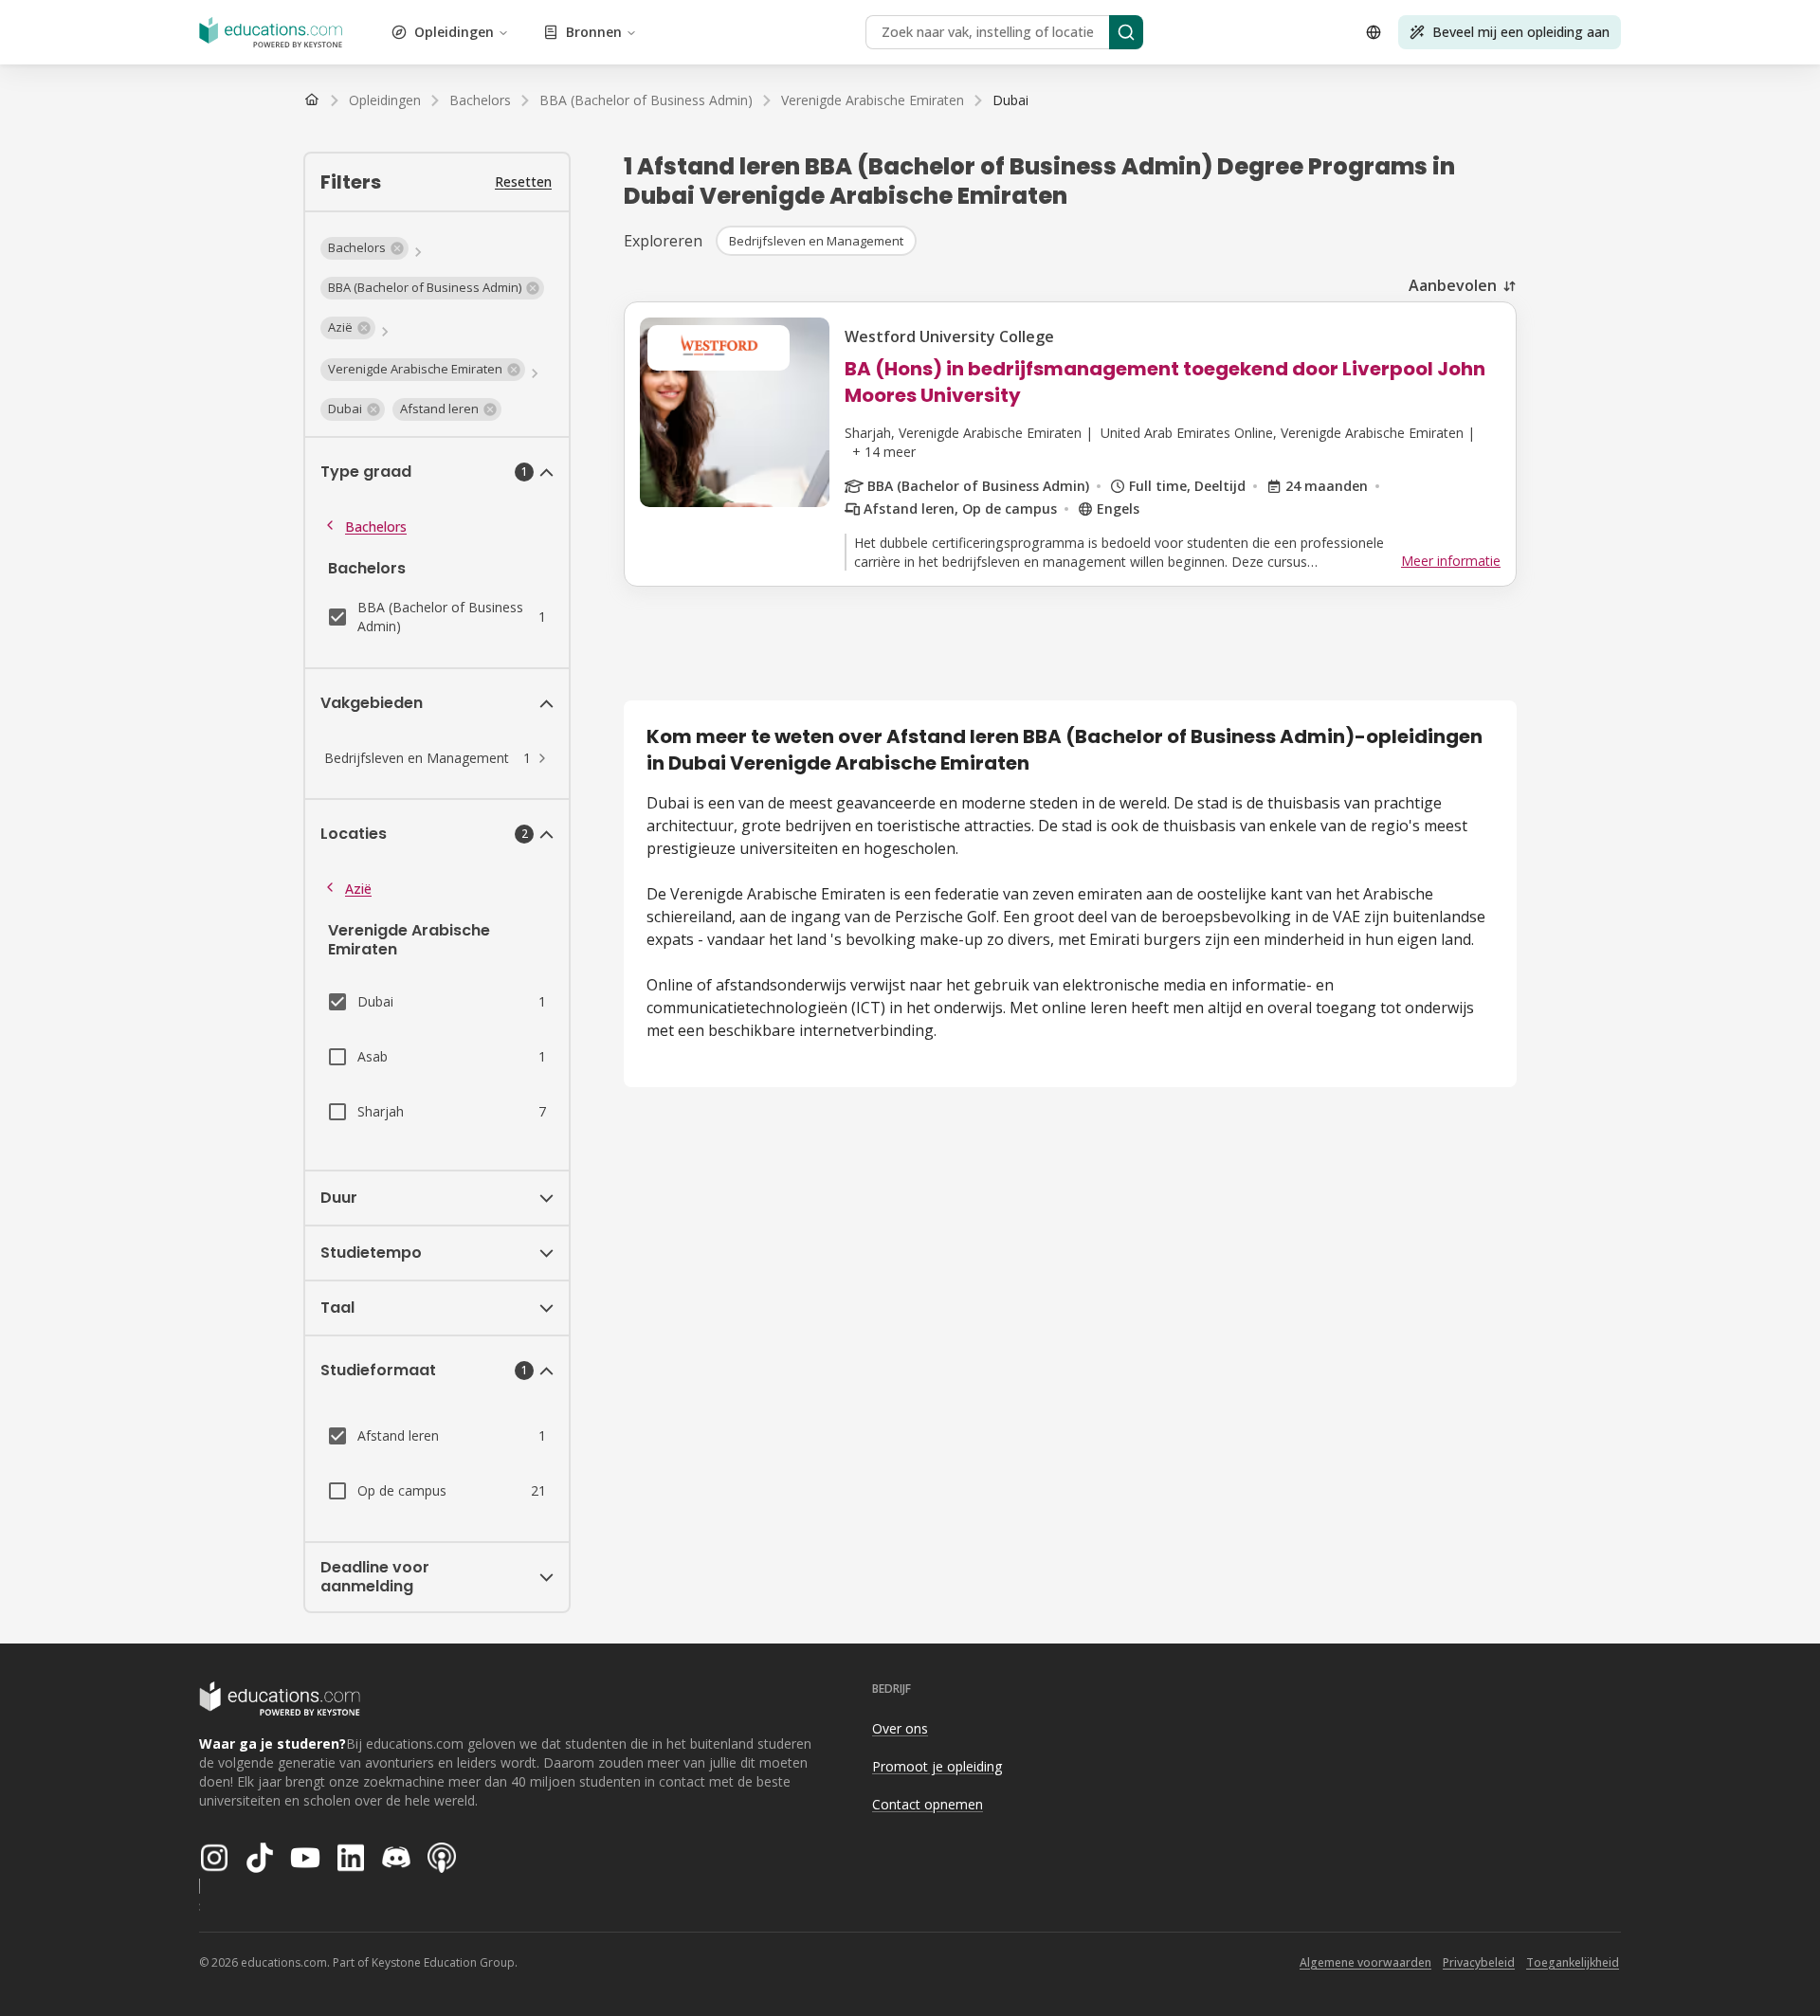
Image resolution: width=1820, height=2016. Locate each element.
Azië (358, 889)
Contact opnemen (928, 1804)
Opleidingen (454, 32)
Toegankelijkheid (1573, 1962)
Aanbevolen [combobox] (1453, 285)
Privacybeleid (1479, 1962)
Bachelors (376, 527)
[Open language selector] (1374, 32)
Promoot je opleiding (937, 1766)
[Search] (1126, 32)
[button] (364, 248)
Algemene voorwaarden (1365, 1962)
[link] (1010, 100)
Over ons (900, 1728)
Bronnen (594, 32)
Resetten (523, 182)
